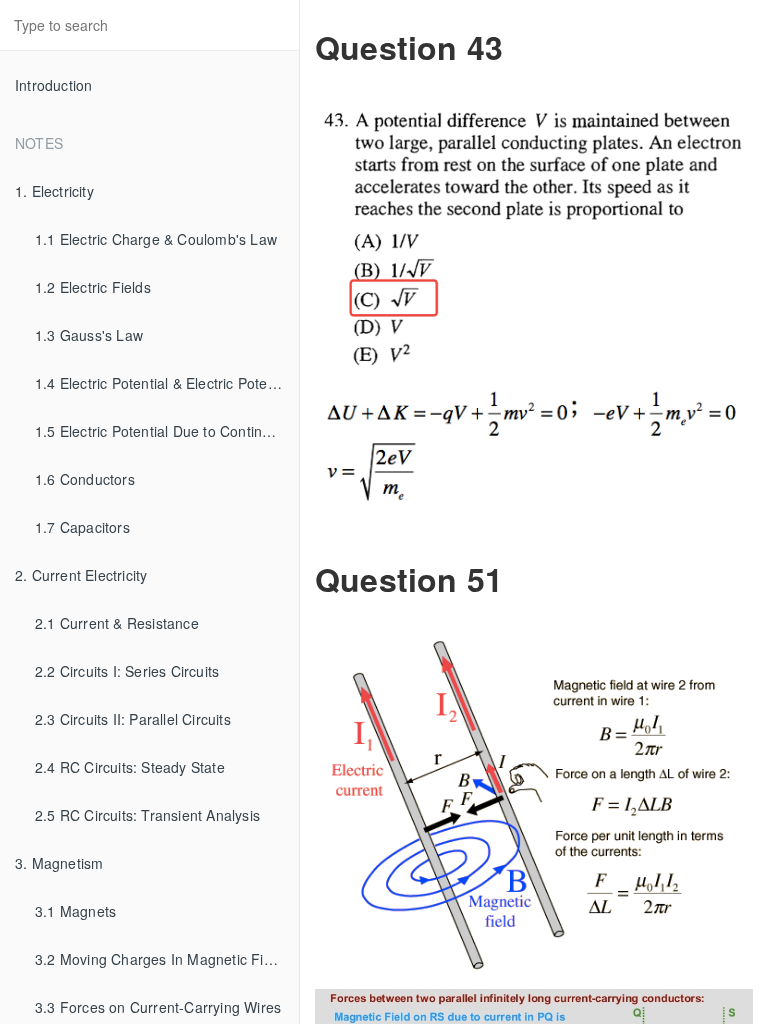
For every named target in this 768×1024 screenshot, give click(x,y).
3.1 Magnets (75, 911)
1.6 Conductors (85, 479)
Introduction (53, 85)
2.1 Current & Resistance (117, 623)
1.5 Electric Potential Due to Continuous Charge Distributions (167, 431)
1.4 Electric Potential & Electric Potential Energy (167, 383)
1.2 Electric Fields (93, 287)
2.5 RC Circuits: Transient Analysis (147, 815)
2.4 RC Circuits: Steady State (130, 767)
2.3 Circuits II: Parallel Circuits (133, 719)
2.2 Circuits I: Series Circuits (127, 671)
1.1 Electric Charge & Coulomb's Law (156, 239)
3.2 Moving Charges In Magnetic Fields (162, 959)
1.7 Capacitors (82, 527)
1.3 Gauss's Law (89, 335)
